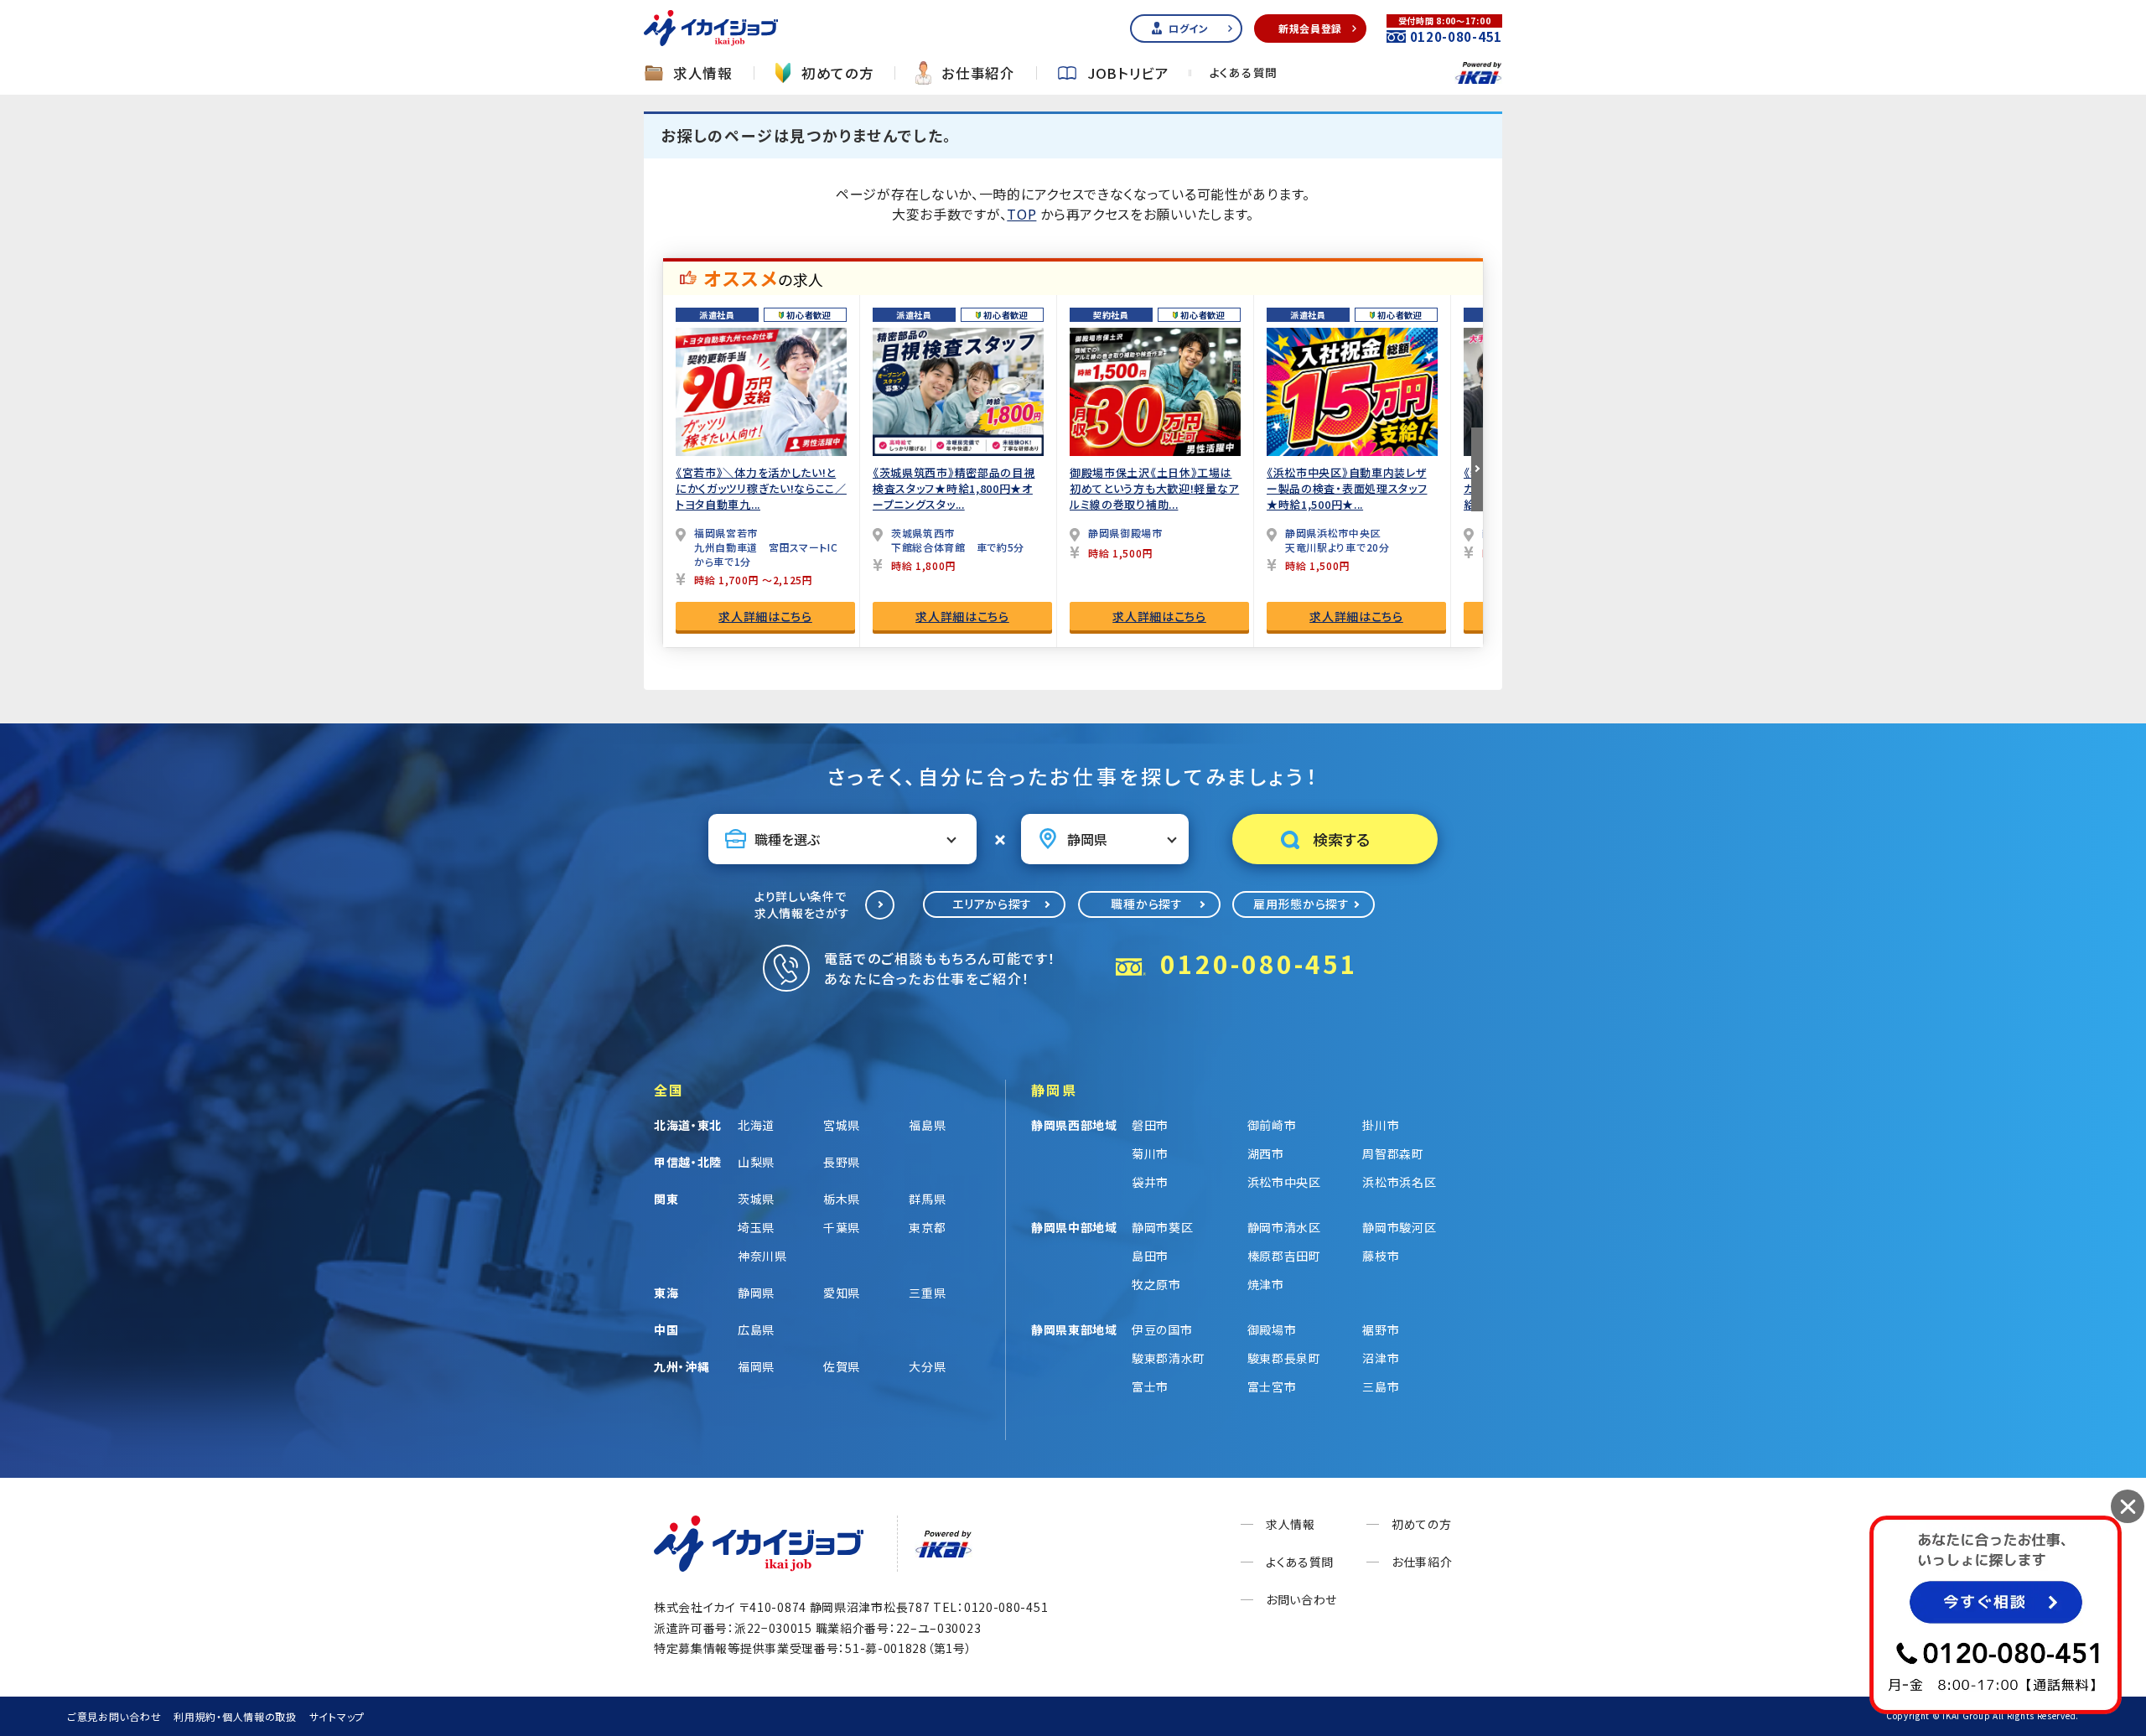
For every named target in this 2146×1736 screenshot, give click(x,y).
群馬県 (927, 1199)
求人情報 (703, 73)
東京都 (927, 1227)
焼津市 (1266, 1284)
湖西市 (1266, 1153)
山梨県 (756, 1162)
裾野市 (1381, 1329)
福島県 (927, 1125)
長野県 (842, 1162)
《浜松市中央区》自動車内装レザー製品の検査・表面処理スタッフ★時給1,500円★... (1347, 488)
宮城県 (842, 1125)
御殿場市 (1272, 1329)
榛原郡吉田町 (1284, 1256)
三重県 (927, 1293)
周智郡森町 (1393, 1153)
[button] (1477, 469)
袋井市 (1150, 1182)
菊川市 (1150, 1153)
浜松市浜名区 (1399, 1182)
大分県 (927, 1366)
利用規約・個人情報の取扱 (235, 1716)
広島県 (756, 1329)
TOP (1021, 214)
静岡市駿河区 (1399, 1227)
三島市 (1381, 1386)
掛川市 (1381, 1125)
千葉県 (842, 1227)
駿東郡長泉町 (1284, 1358)
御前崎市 (1272, 1125)
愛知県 (842, 1293)
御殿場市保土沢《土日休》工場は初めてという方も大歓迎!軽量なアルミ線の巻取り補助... (1154, 488)
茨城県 (756, 1199)
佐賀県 (842, 1366)
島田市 (1150, 1256)
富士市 (1150, 1386)
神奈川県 (762, 1256)
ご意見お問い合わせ (114, 1716)
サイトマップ (337, 1716)
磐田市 (1150, 1125)
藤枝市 (1381, 1256)
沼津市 (1381, 1358)
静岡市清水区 (1284, 1227)
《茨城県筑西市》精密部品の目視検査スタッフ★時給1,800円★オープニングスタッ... (954, 488)
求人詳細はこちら (765, 616)
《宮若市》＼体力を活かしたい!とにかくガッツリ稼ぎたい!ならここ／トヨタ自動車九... (761, 488)
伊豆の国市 (1162, 1329)
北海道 (756, 1125)
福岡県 (756, 1366)
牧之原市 (1156, 1284)
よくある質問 (1244, 73)
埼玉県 (756, 1227)
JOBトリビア (1128, 73)
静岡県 (756, 1293)
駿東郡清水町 (1169, 1358)
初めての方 (838, 73)
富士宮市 (1272, 1386)
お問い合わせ (1301, 1599)
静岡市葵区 (1163, 1227)
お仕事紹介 (978, 73)
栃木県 (842, 1199)
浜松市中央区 (1284, 1182)
